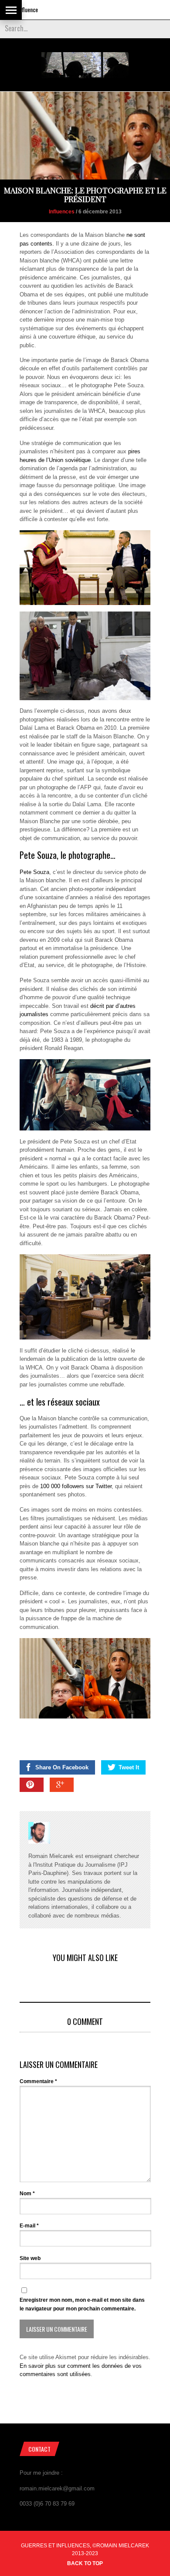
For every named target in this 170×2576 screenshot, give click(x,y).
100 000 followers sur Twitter (76, 1486)
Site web (30, 2258)
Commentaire (38, 2081)
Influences (62, 212)
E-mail (29, 2226)
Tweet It (129, 1767)
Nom (27, 2194)
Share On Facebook (62, 1767)
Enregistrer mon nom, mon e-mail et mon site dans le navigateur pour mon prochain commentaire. (82, 2304)
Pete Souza (34, 872)
